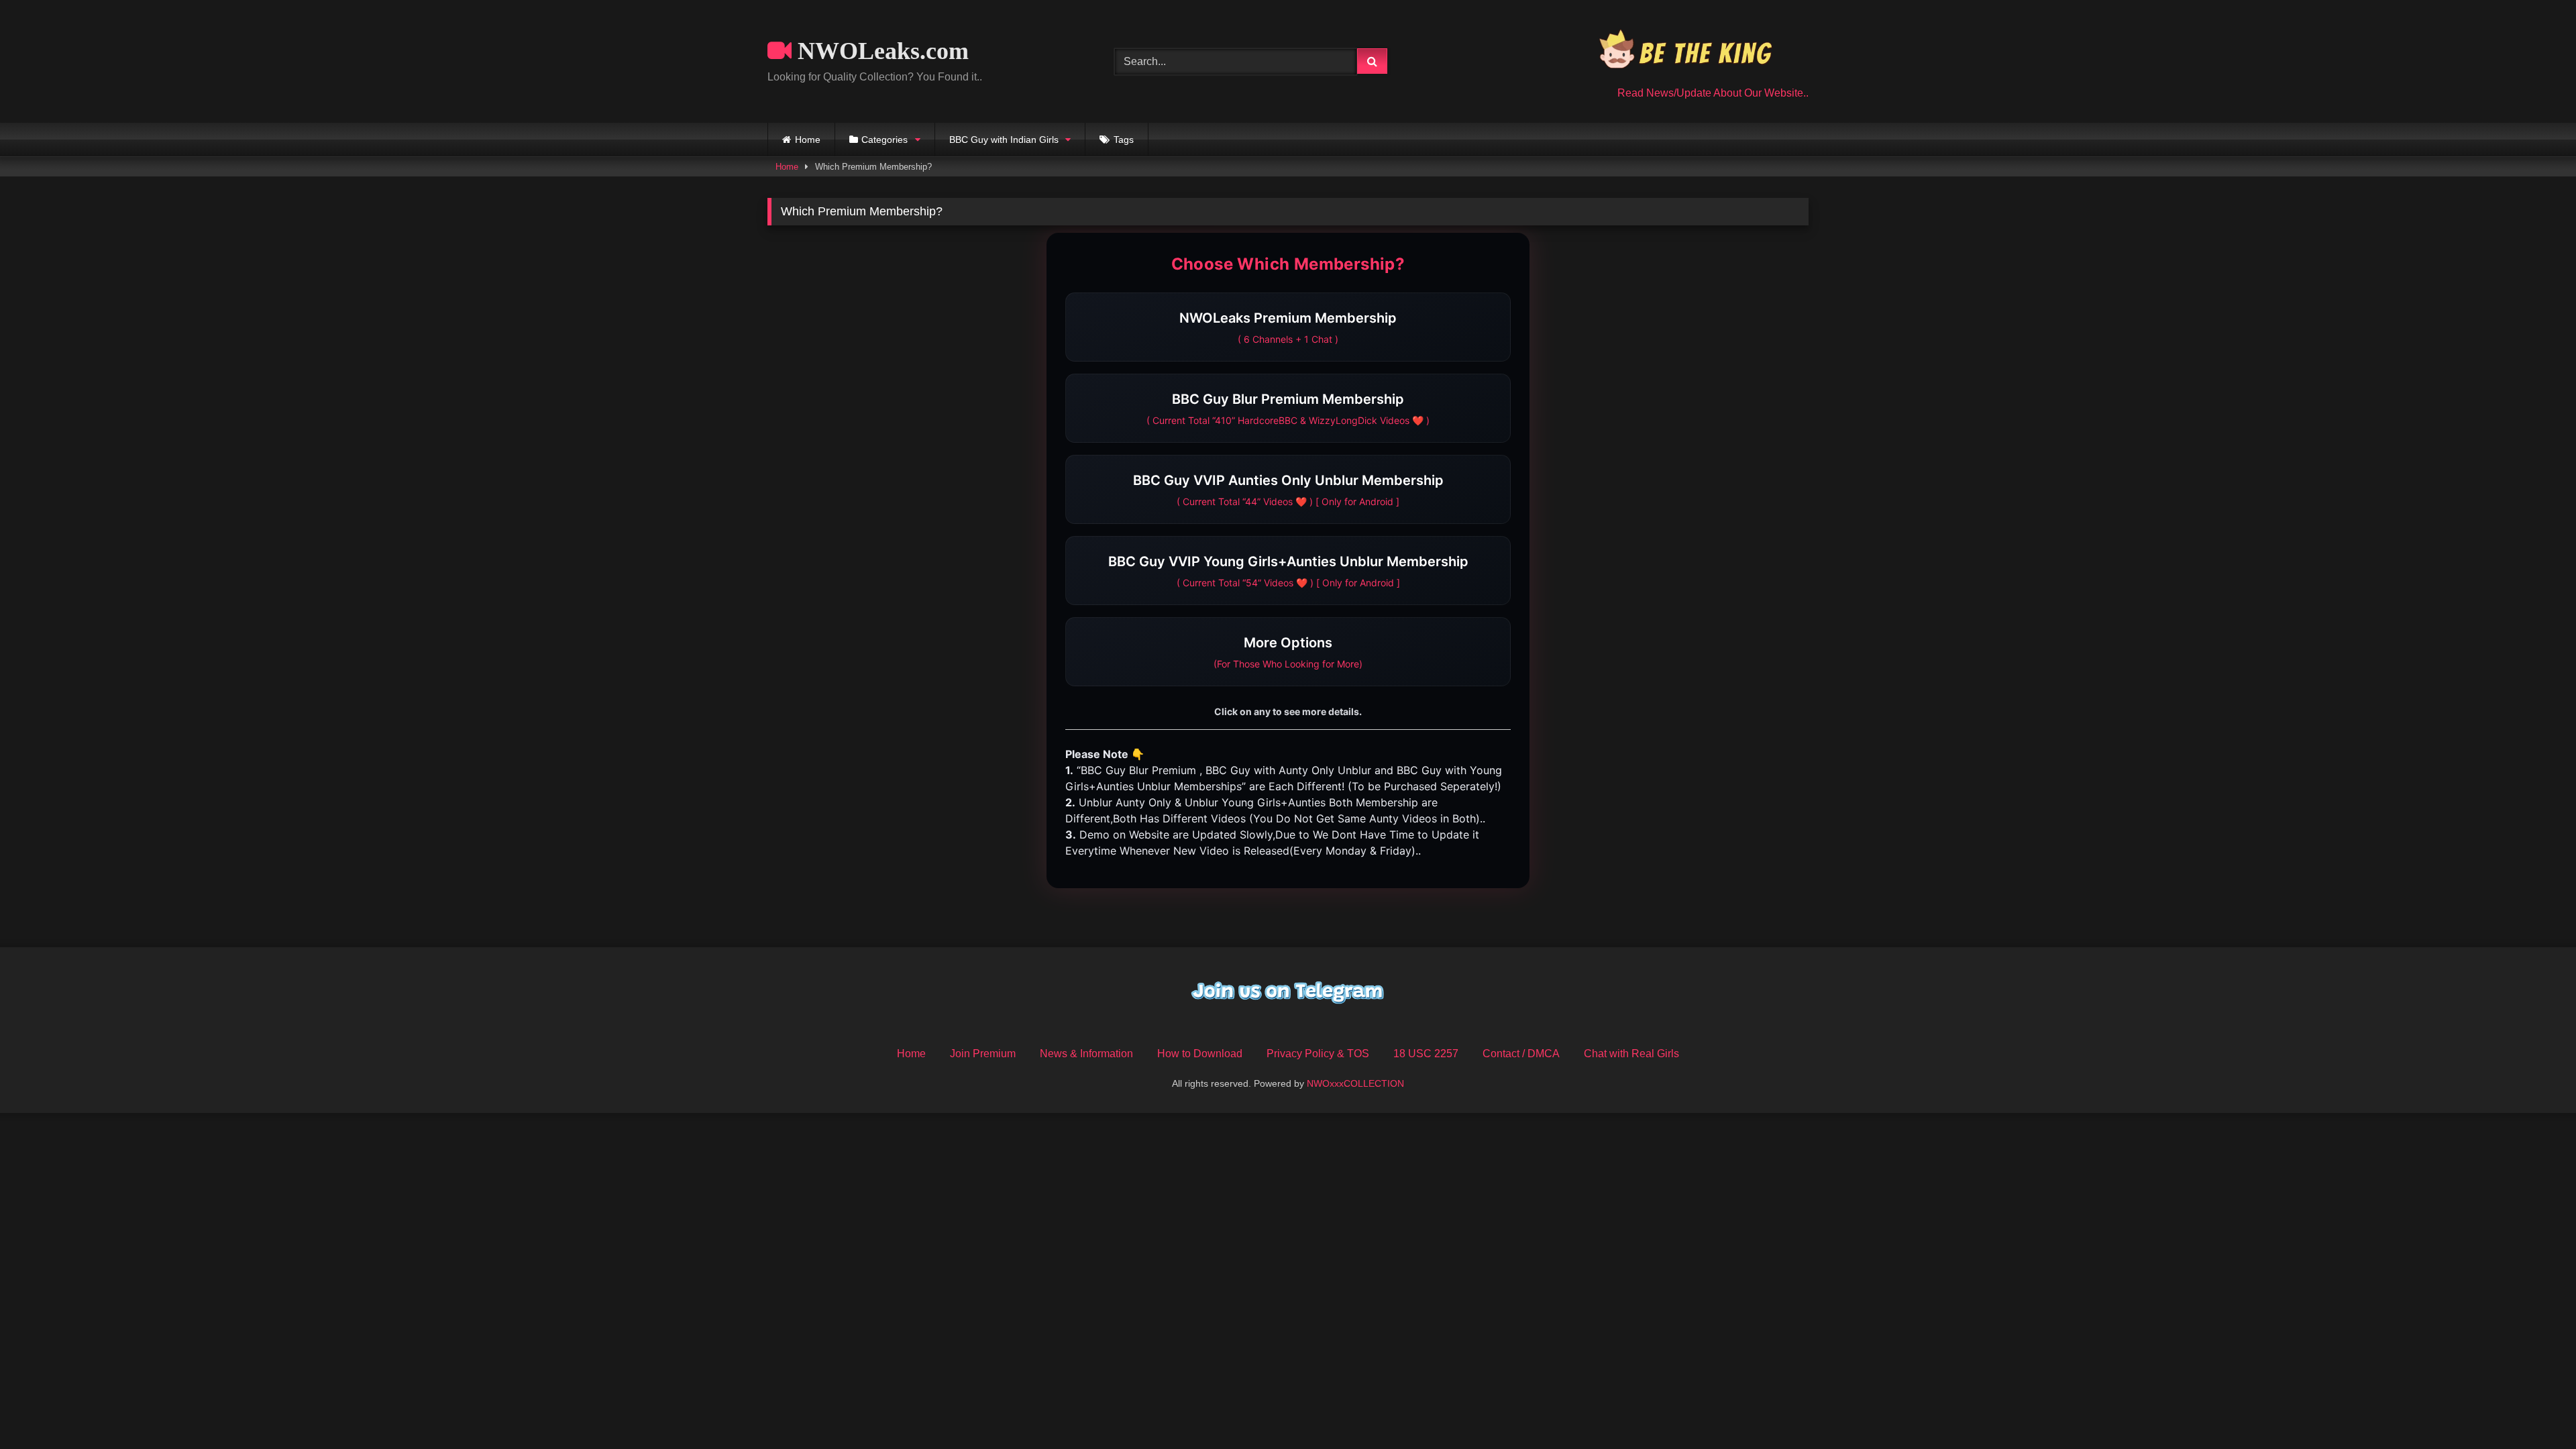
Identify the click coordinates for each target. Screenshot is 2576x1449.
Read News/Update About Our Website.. (1713, 93)
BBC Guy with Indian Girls (1004, 140)
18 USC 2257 (1426, 1054)
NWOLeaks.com (880, 51)
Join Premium (983, 1054)
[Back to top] (2534, 1409)
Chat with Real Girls (1631, 1054)
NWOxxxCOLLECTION (1355, 1083)
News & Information (1086, 1054)
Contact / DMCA (1521, 1054)
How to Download (1200, 1054)
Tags (1124, 140)
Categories (884, 140)
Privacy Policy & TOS (1318, 1054)
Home (808, 140)
